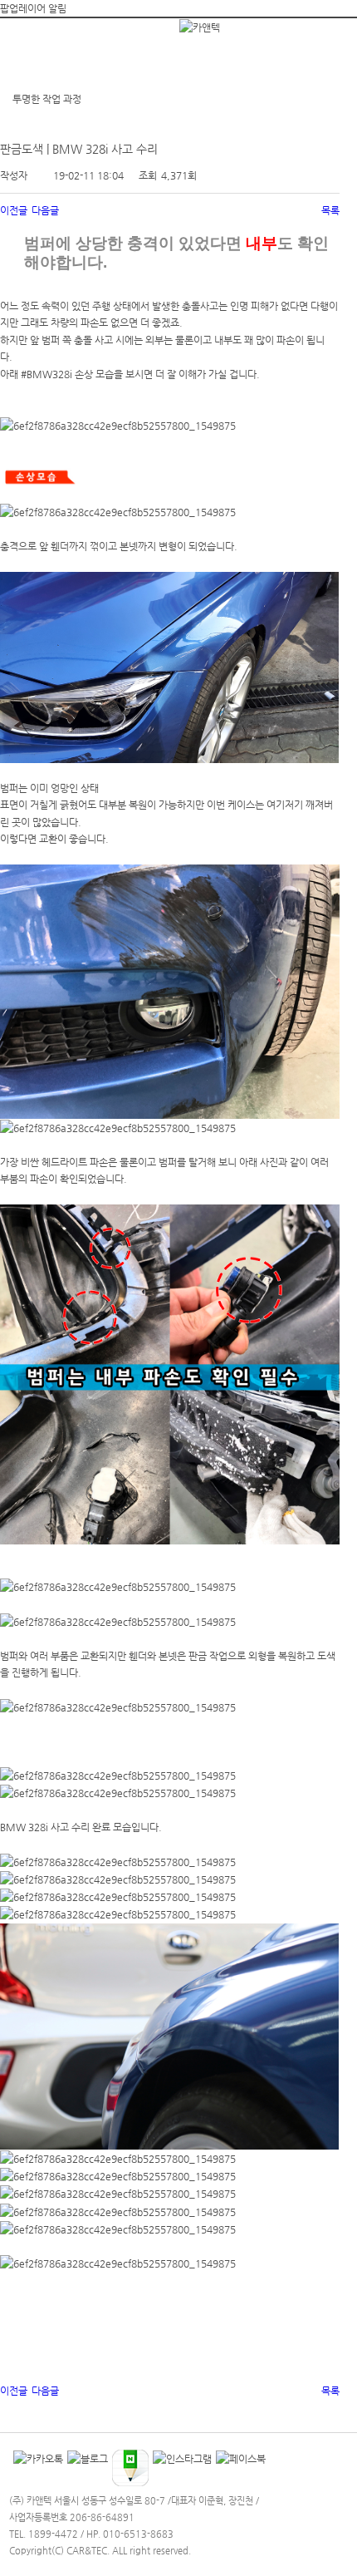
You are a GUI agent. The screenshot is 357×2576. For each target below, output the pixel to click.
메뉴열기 (30, 43)
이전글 (14, 210)
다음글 (45, 210)
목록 (330, 210)
